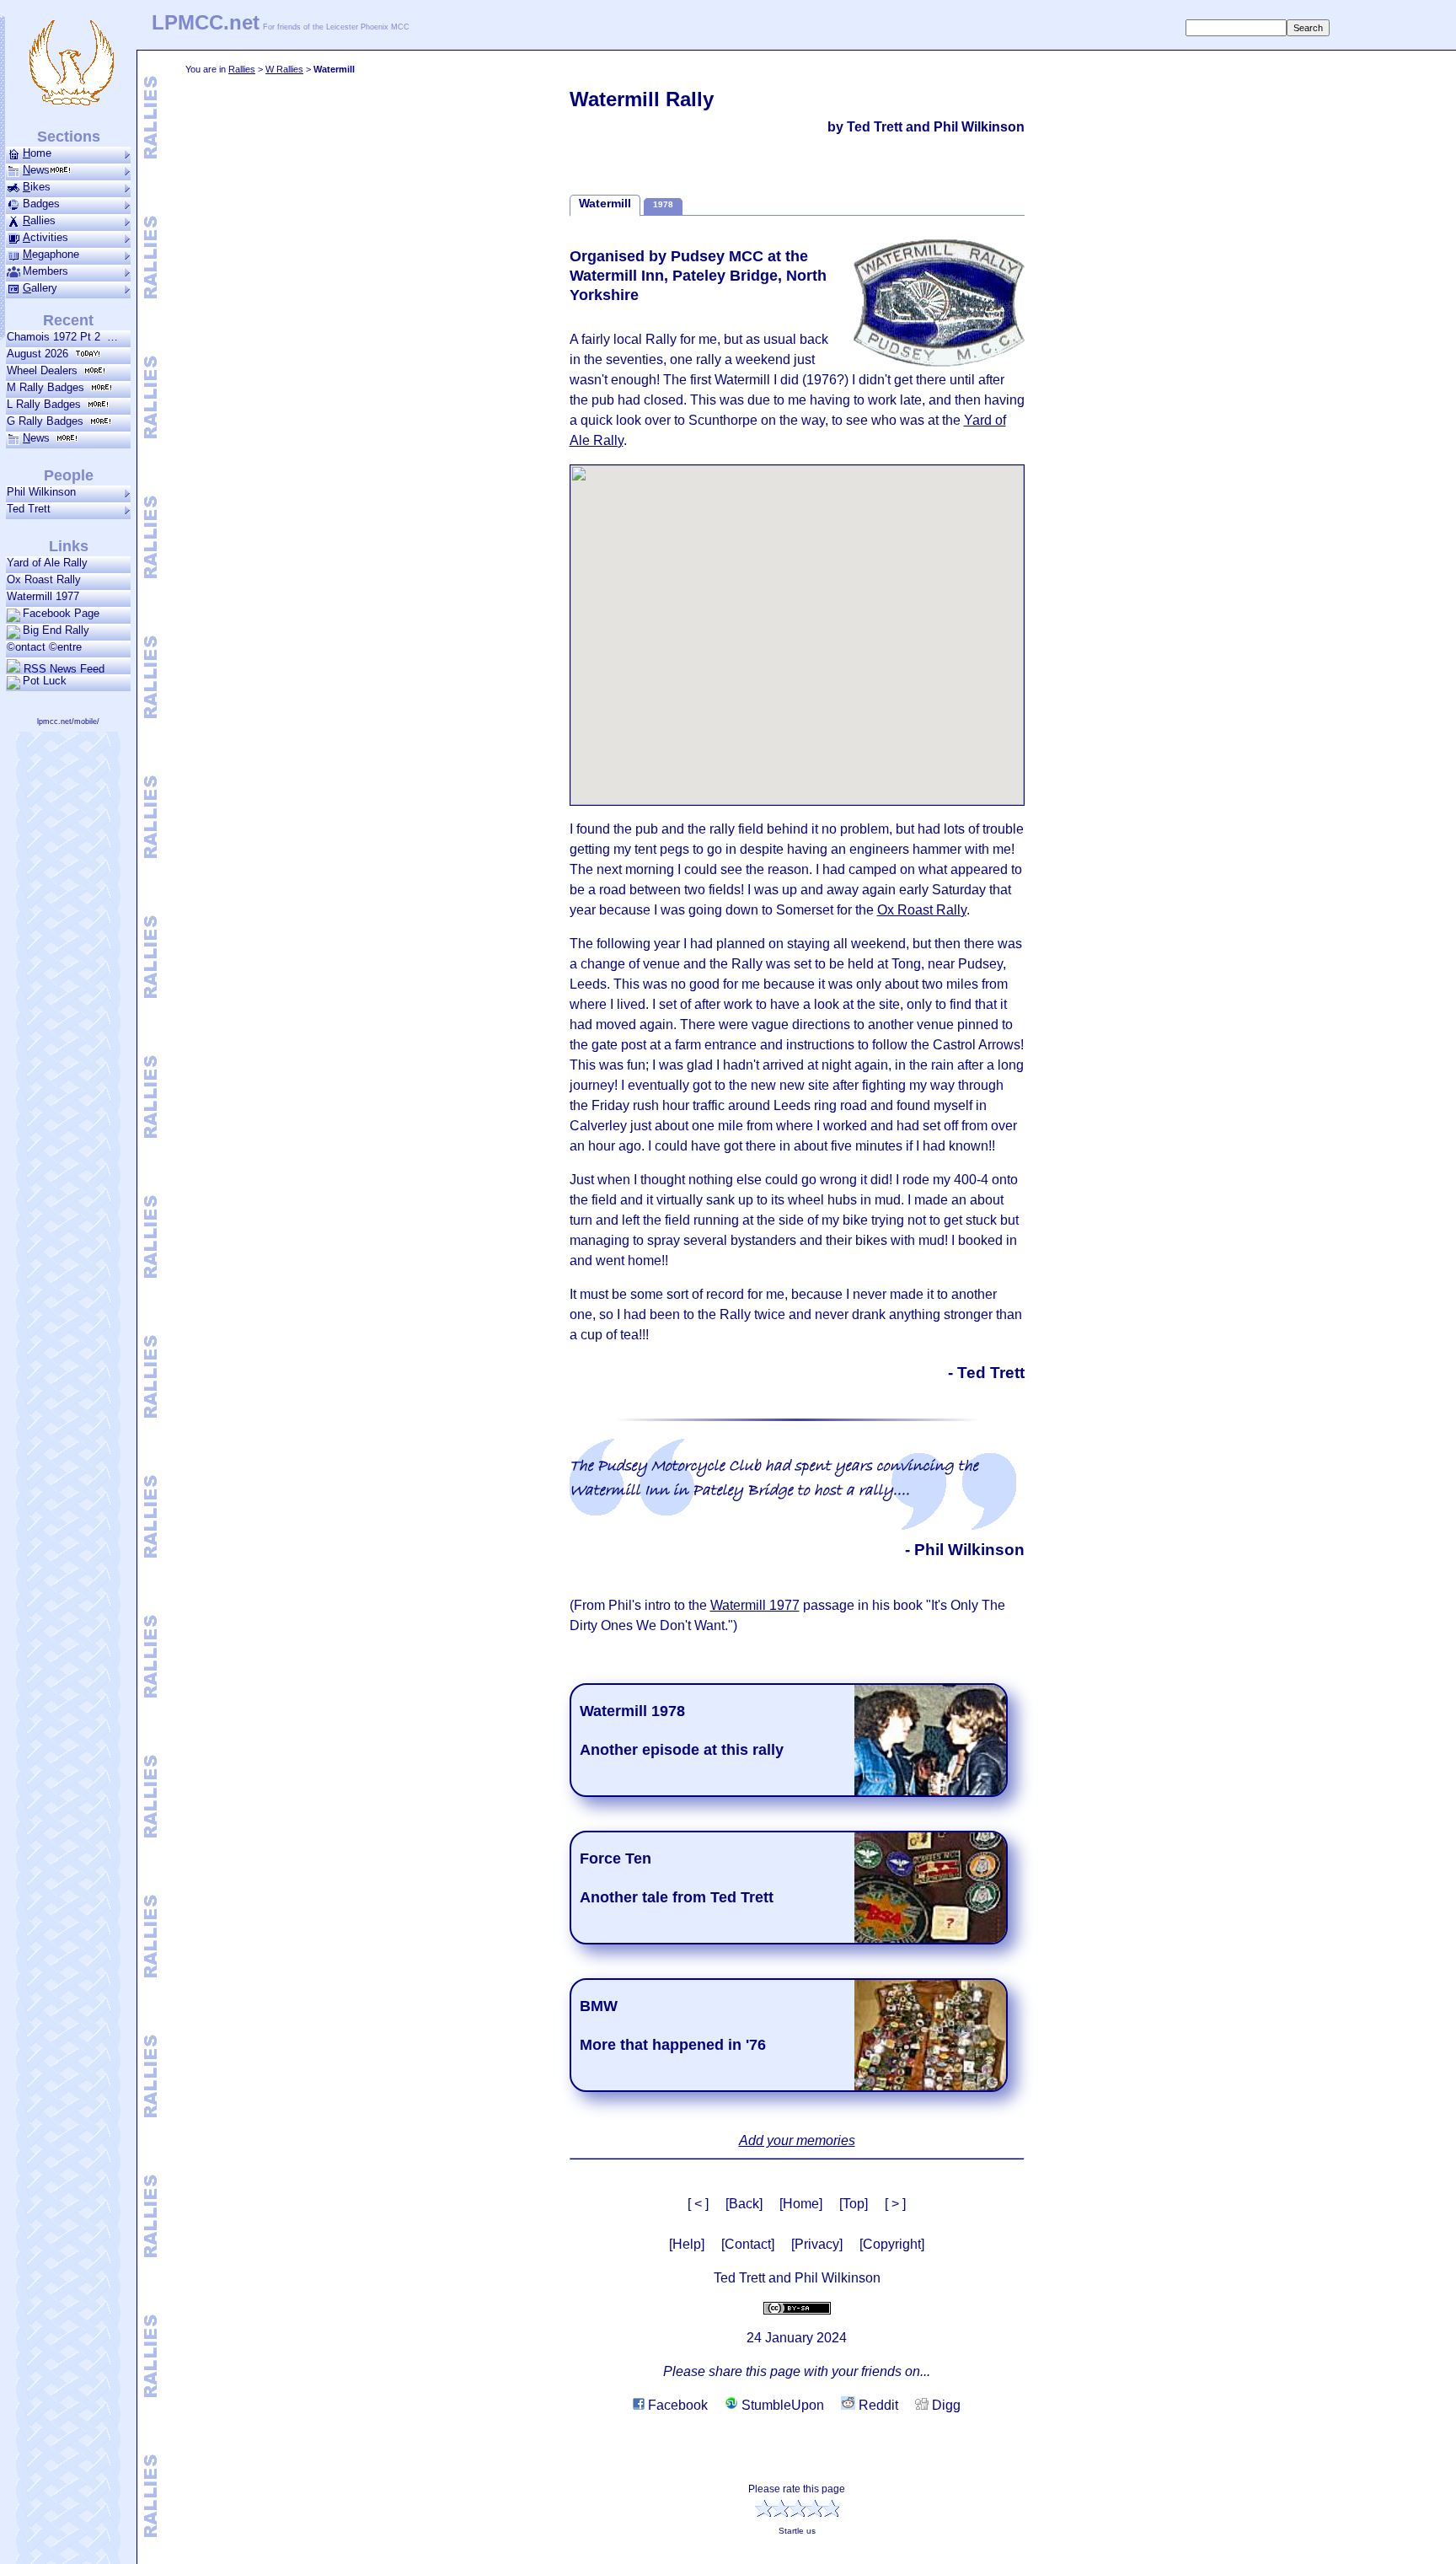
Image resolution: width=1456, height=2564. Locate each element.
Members (45, 271)
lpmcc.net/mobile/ (68, 721)
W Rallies (284, 69)
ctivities (45, 237)
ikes (37, 187)
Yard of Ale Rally (47, 563)
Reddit (877, 2405)
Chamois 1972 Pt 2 (57, 337)
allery (40, 288)
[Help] (687, 2244)
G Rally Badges (48, 421)
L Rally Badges (47, 404)
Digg (945, 2405)
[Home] (801, 2204)
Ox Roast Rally (922, 910)
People (69, 475)
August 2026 (41, 354)
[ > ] (895, 2204)
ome (37, 153)
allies (39, 220)
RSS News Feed (62, 668)
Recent (68, 320)
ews (36, 170)
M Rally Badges (49, 387)
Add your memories (797, 2140)
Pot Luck (45, 681)
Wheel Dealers (45, 370)
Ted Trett (29, 509)
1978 (663, 204)
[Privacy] (817, 2244)
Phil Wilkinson (41, 492)
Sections (69, 137)
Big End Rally (56, 630)
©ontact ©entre (44, 647)
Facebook (676, 2405)
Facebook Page (61, 613)
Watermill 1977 (755, 1605)
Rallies (242, 69)
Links (69, 546)
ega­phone (51, 254)
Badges (41, 204)
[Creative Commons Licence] (797, 2307)
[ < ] (698, 2204)
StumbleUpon (781, 2405)
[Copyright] (892, 2244)
